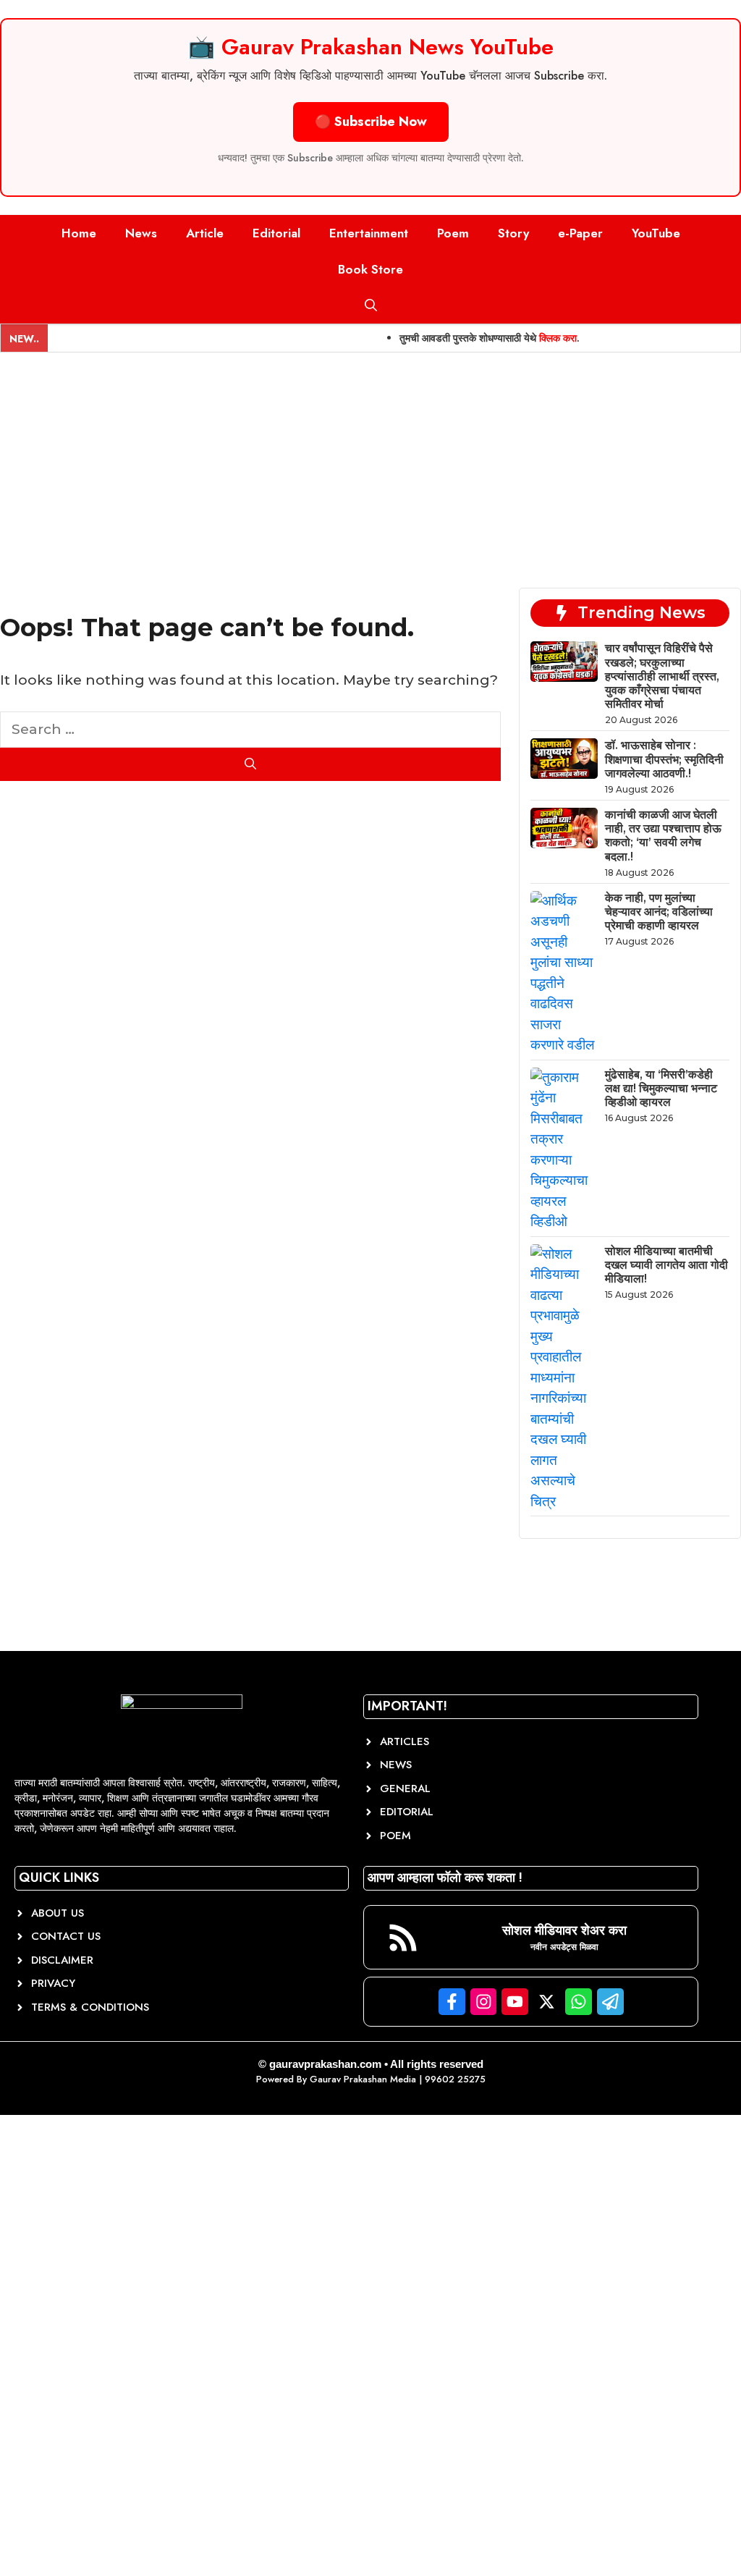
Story (513, 233)
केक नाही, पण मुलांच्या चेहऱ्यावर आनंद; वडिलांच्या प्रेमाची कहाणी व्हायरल (659, 912)
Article (205, 233)
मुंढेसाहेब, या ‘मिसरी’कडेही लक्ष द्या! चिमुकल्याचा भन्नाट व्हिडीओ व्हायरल (661, 1088)
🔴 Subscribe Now (371, 122)
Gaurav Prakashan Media (363, 2079)
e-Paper (580, 233)
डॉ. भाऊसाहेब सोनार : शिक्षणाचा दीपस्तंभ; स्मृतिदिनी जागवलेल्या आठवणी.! (664, 759)
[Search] (250, 764)
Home (79, 233)
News (141, 233)
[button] (371, 305)
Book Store (370, 269)
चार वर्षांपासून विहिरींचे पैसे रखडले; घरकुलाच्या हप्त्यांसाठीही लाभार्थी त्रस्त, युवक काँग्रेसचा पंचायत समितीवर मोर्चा (662, 676)
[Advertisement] (370, 461)
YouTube (656, 233)
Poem (453, 233)
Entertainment (369, 233)
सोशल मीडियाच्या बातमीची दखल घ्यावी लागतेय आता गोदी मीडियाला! (666, 1265)
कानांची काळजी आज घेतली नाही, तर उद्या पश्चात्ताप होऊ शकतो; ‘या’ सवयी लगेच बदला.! (663, 836)
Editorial (276, 233)
